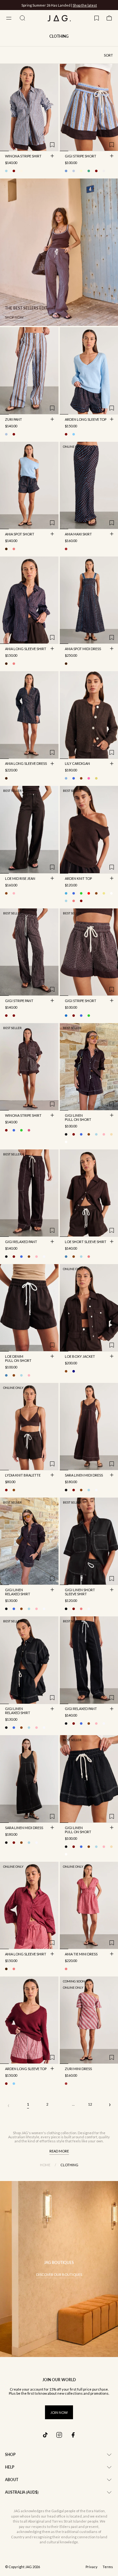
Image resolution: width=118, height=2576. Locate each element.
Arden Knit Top (78, 879)
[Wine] (81, 901)
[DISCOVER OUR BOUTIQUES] (59, 2269)
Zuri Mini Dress (78, 2069)
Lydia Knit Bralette (23, 1476)
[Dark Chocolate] (81, 778)
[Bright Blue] (74, 893)
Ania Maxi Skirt (78, 534)
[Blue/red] (74, 171)
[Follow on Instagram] (59, 2435)
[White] (66, 1142)
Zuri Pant (14, 420)
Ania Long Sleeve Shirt (26, 649)
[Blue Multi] (6, 434)
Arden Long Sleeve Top (86, 420)
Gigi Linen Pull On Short (78, 1118)
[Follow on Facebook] (73, 2435)
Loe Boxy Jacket (80, 1357)
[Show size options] (52, 156)
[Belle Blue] (66, 778)
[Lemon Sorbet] (104, 893)
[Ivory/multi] (21, 171)
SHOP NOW (82, 5)
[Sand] (111, 1134)
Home (45, 2165)
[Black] (66, 1134)
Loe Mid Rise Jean (20, 879)
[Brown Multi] (6, 549)
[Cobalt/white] (81, 1016)
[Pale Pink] (104, 1134)
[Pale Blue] (74, 434)
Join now (59, 2412)
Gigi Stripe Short (81, 156)
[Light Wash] (81, 1257)
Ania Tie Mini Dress (81, 1954)
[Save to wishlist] (52, 145)
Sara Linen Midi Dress (84, 1476)
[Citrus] (81, 171)
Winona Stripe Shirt (23, 156)
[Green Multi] (89, 171)
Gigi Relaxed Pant (21, 1242)
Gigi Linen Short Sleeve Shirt (80, 1592)
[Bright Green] (81, 893)
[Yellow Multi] (96, 778)
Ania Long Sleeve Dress (26, 764)
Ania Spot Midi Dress (83, 649)
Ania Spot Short (20, 534)
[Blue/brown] (6, 171)
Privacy (92, 2567)
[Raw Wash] (74, 1371)
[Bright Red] (89, 893)
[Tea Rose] (14, 893)
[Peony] (89, 778)
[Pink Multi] (14, 549)
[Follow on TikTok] (45, 2435)
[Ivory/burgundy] (14, 171)
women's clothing (46, 2133)
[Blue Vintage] (66, 1257)
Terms (108, 2567)
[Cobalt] (74, 778)
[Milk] (111, 893)
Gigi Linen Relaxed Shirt (18, 1592)
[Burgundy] (66, 434)
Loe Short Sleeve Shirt (86, 1242)
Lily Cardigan (77, 764)
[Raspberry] (81, 1609)
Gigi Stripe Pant (19, 1001)
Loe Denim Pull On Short (18, 1359)
